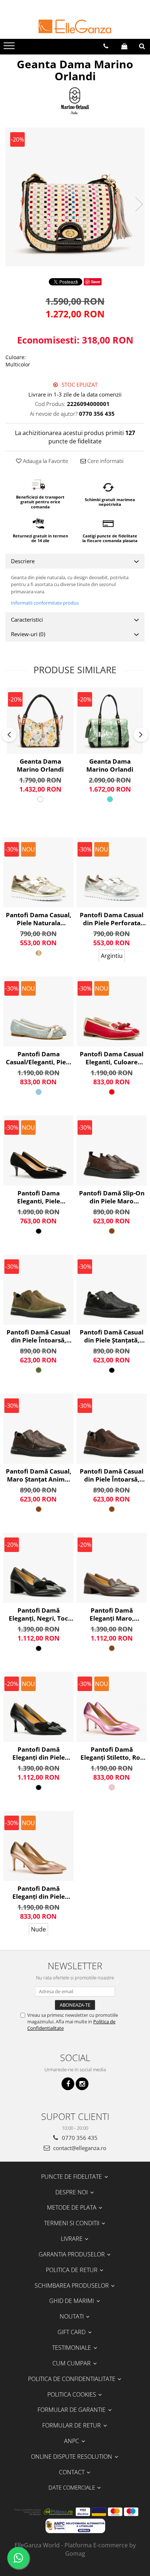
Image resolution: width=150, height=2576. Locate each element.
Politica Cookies (72, 2394)
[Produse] (10, 48)
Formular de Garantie (72, 2410)
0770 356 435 (79, 2138)
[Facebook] (68, 2084)
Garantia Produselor (72, 2254)
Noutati (72, 2316)
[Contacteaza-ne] (106, 46)
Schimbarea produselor (72, 2286)
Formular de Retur (72, 2425)
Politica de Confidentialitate (72, 2379)
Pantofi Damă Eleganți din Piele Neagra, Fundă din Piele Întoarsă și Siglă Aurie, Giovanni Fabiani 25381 (39, 1754)
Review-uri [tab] (28, 634)
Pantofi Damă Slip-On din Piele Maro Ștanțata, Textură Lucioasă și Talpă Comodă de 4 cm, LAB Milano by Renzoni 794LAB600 (112, 1197)
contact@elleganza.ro (79, 2148)
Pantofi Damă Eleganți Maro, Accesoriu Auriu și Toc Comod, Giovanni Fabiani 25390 (112, 1614)
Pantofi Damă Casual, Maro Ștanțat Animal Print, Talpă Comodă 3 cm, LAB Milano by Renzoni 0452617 (39, 1475)
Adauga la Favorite (45, 461)
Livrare (72, 2239)
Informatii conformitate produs (45, 603)
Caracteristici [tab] (27, 619)
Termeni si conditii (72, 2223)
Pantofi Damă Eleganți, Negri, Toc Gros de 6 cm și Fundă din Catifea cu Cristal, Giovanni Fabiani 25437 (38, 1614)
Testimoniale (72, 2348)
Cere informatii (105, 461)
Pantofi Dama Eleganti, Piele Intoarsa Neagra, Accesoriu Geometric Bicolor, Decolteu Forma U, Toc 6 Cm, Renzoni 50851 (39, 1197)
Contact (72, 2472)
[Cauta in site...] (142, 46)
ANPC (72, 2441)
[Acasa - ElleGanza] (75, 27)
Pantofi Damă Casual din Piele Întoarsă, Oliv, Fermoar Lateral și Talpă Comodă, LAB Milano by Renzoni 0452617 (39, 1336)
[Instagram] (82, 2084)
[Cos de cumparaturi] (124, 46)
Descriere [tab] (23, 561)
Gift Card (72, 2332)
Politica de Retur (72, 2270)
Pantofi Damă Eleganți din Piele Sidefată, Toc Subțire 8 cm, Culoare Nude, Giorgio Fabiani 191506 (38, 1893)
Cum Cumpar (72, 2363)
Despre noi (72, 2192)
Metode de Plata (72, 2207)
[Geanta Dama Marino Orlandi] (75, 197)
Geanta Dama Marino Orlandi (40, 765)
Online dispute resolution (72, 2457)
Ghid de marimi (72, 2301)
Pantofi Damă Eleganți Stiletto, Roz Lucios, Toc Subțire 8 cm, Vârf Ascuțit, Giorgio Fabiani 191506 (112, 1754)
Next (139, 204)
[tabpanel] (75, 197)
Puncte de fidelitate (72, 2177)
